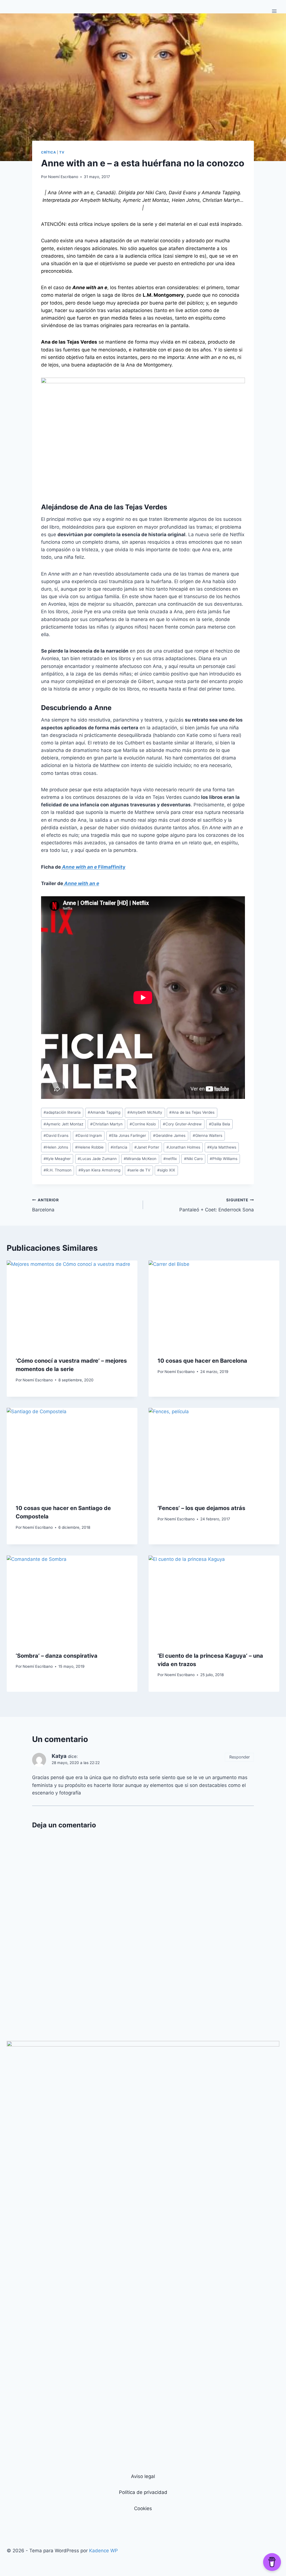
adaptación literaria (62, 1112)
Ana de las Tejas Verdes (192, 1112)
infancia (119, 1147)
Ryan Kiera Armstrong (99, 1170)
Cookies (143, 2508)
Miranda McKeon (140, 1159)
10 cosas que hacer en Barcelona (202, 1361)
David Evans (56, 1135)
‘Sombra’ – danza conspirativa (57, 1656)
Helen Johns (56, 1147)
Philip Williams (224, 1159)
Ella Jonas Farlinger (127, 1135)
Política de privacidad (143, 2492)
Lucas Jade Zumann (97, 1159)
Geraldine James (169, 1135)
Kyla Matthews (222, 1147)
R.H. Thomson (58, 1170)
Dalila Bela (220, 1124)
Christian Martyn (106, 1124)
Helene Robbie (89, 1147)
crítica (48, 152)
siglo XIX (166, 1170)
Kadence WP (103, 2551)
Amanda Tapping (104, 1112)
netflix (170, 1159)
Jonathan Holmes (183, 1147)
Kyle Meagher (57, 1159)
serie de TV (139, 1170)
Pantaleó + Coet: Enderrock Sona (217, 1205)
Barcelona (46, 1205)
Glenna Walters (208, 1135)
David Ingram (89, 1135)
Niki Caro (193, 1159)
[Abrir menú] (274, 11)
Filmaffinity (93, 867)
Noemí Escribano (63, 177)
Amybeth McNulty (145, 1112)
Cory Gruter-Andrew (182, 1124)
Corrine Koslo (143, 1124)
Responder (239, 1757)
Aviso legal (143, 2476)
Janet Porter (147, 1147)
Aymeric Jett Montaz (63, 1124)
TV (62, 152)
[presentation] (72, 1304)
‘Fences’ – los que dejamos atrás (201, 1508)
